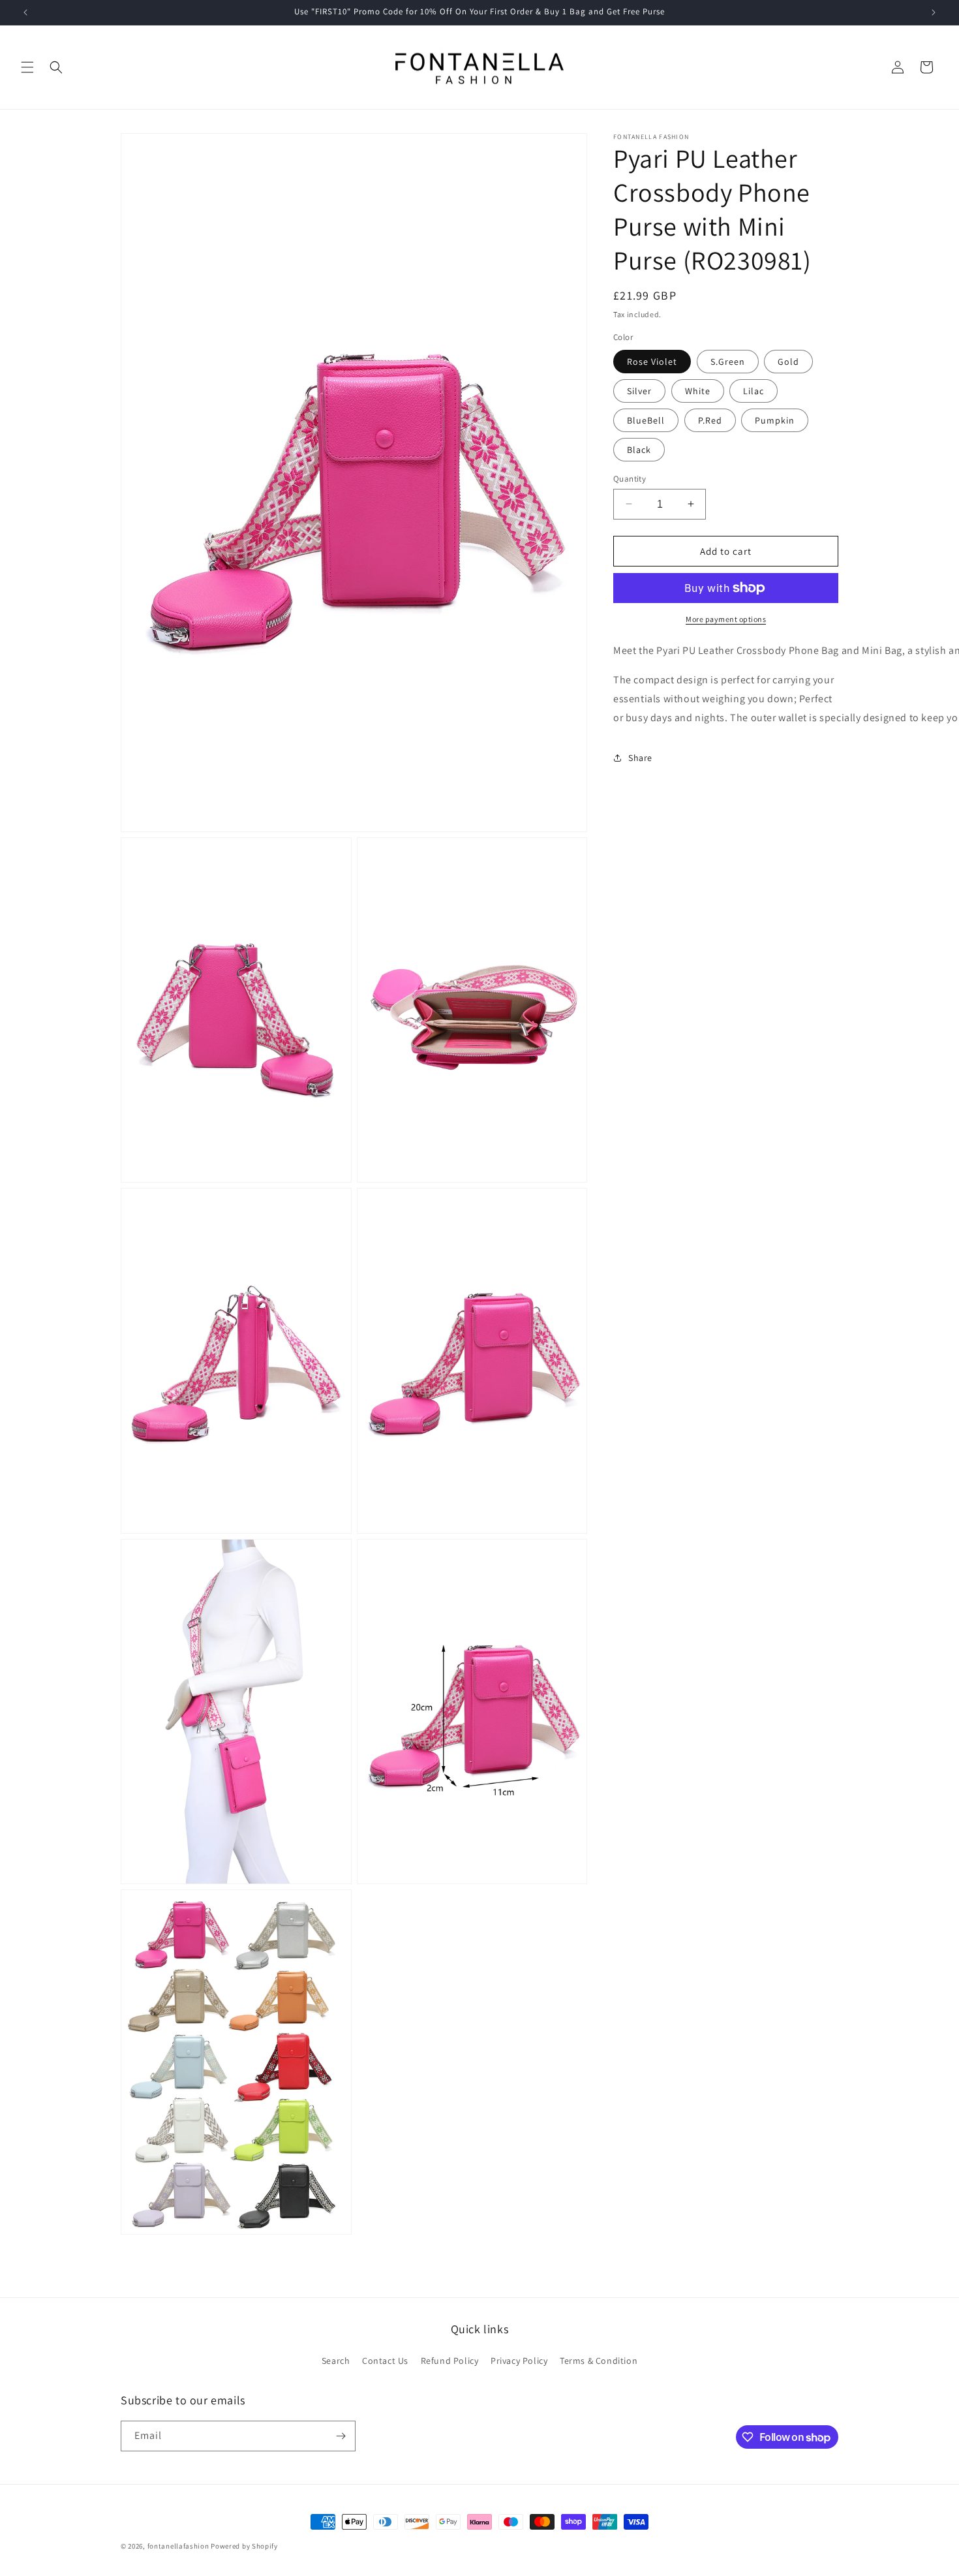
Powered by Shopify (244, 2546)
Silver (639, 390)
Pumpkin (775, 420)
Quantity (630, 478)
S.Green (728, 361)
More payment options (726, 619)
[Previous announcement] (25, 12)
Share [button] (640, 757)
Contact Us (385, 2361)
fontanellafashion (178, 2546)
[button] (27, 67)
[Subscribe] (341, 2436)
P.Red (710, 420)
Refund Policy (450, 2361)
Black (639, 449)
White (698, 390)
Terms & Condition (599, 2361)
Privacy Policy (519, 2361)
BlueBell (646, 420)
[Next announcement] (934, 12)
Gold (788, 361)
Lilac (753, 390)
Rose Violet (652, 361)
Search (336, 2361)
